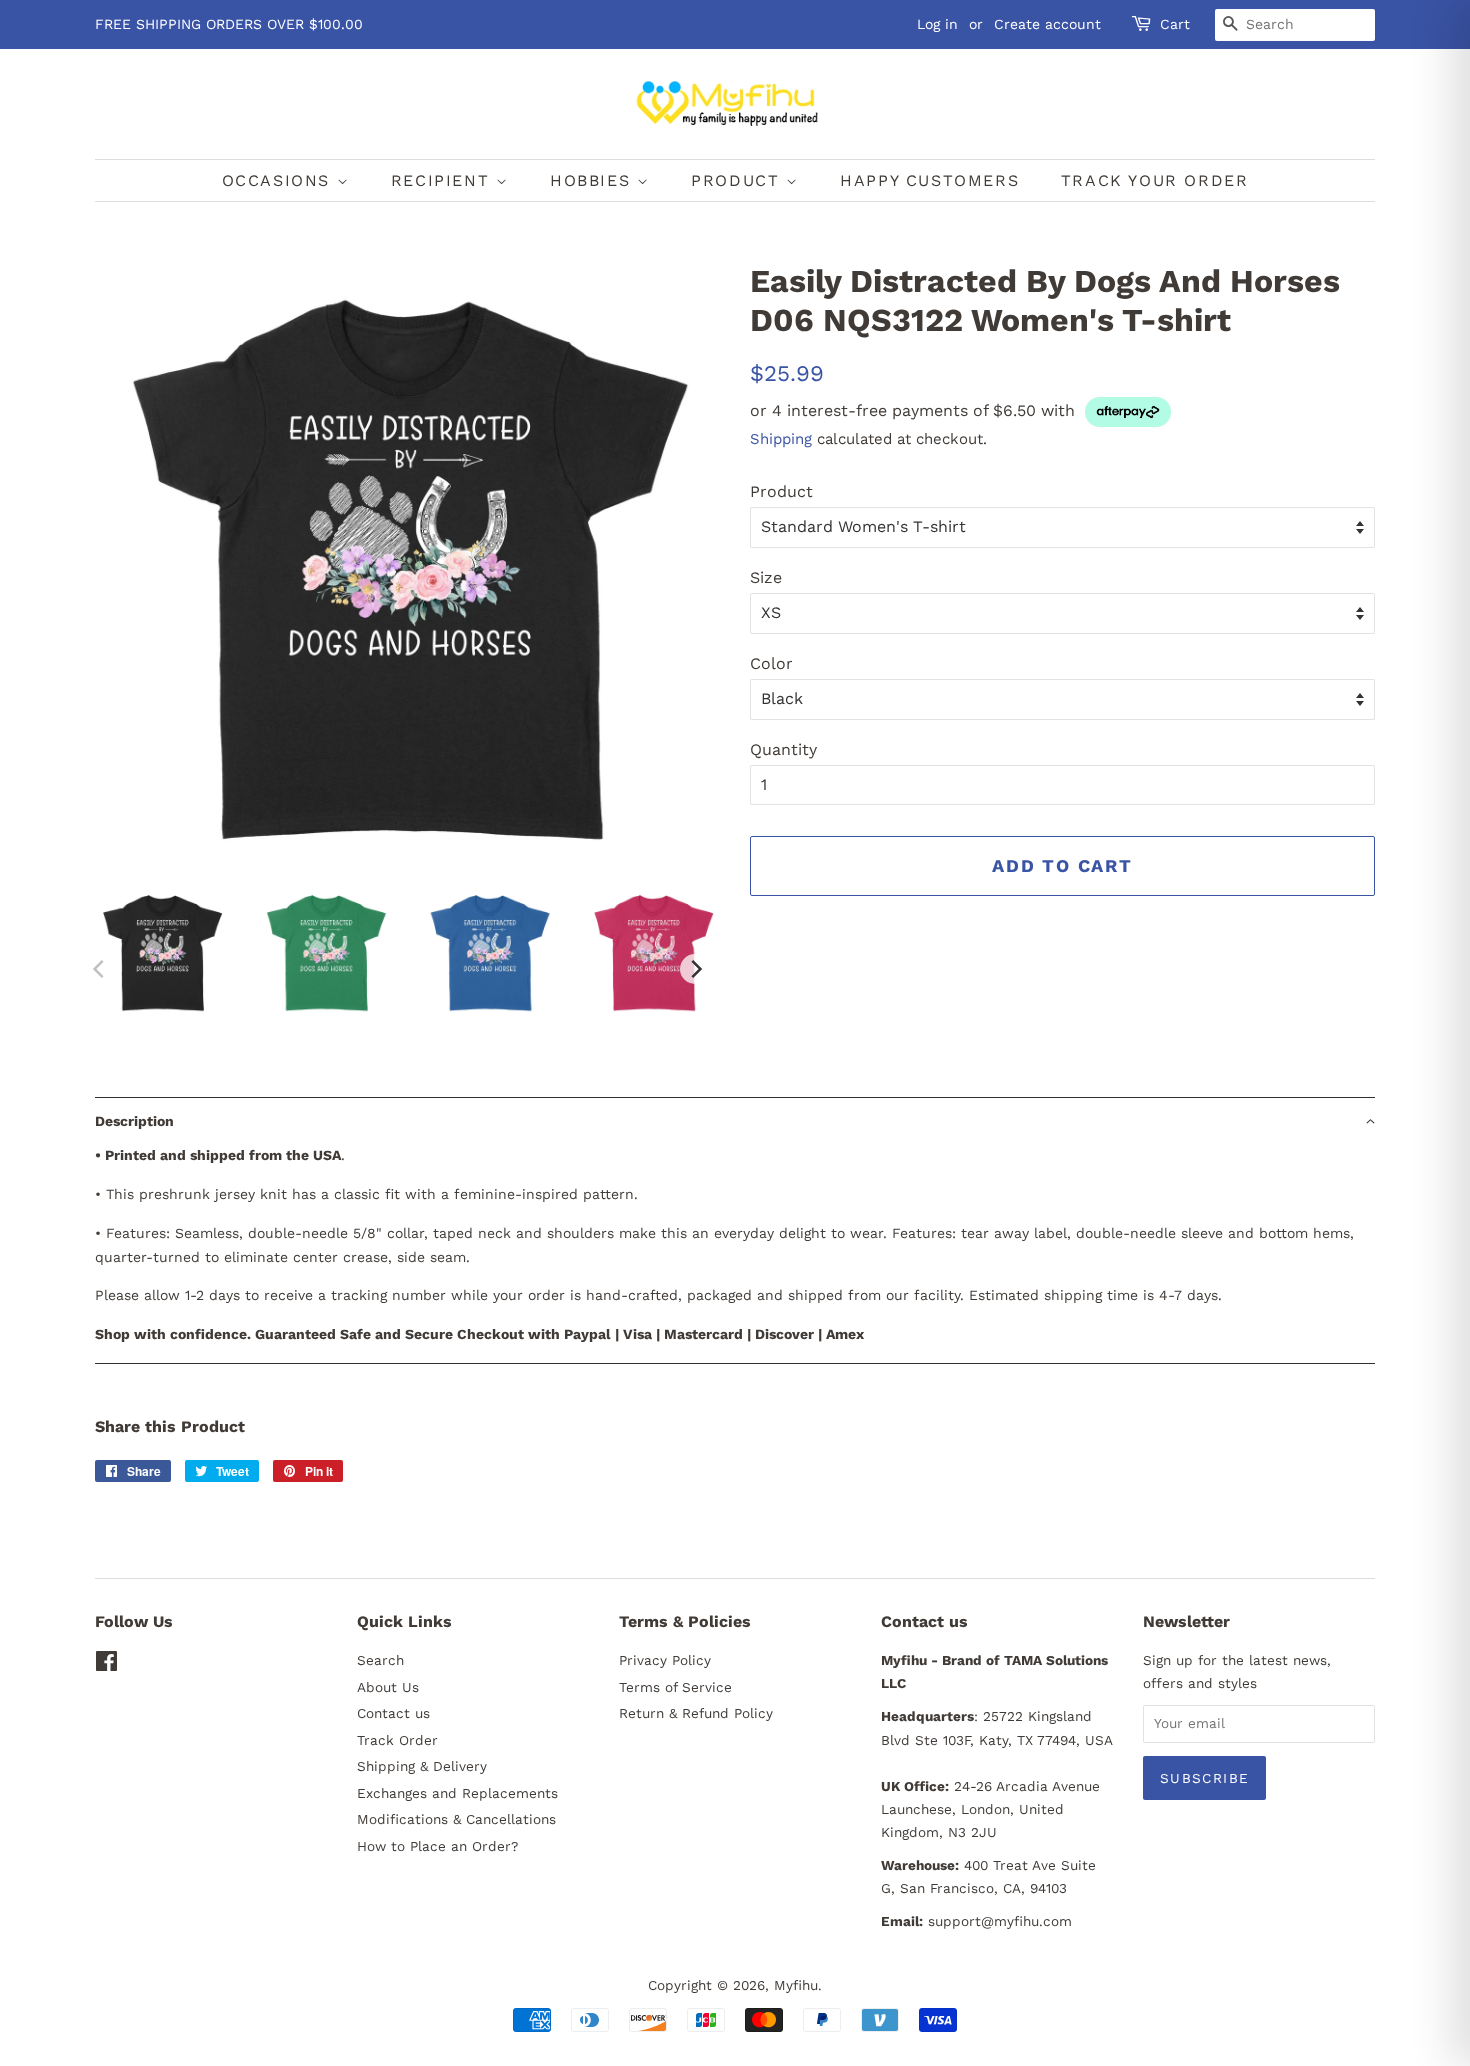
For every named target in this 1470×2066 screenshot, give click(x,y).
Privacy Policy (665, 1660)
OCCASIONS (279, 180)
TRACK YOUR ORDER (1155, 180)
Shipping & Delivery (422, 1766)
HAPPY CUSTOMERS (929, 180)
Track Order (397, 1740)
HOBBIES (593, 180)
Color (771, 663)
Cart (1175, 24)
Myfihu (796, 1985)
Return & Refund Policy (696, 1713)
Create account (1047, 24)
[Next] (695, 969)
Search (380, 1660)
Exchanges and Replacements (457, 1793)
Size (766, 577)
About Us (388, 1687)
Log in (937, 24)
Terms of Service (675, 1687)
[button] (735, 1120)
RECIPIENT (443, 180)
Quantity (783, 749)
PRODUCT (738, 180)
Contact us (393, 1713)
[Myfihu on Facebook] (106, 1665)
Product (781, 491)
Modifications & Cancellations (456, 1819)
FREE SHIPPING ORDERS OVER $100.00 (229, 24)
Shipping (781, 439)
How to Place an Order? (437, 1846)
